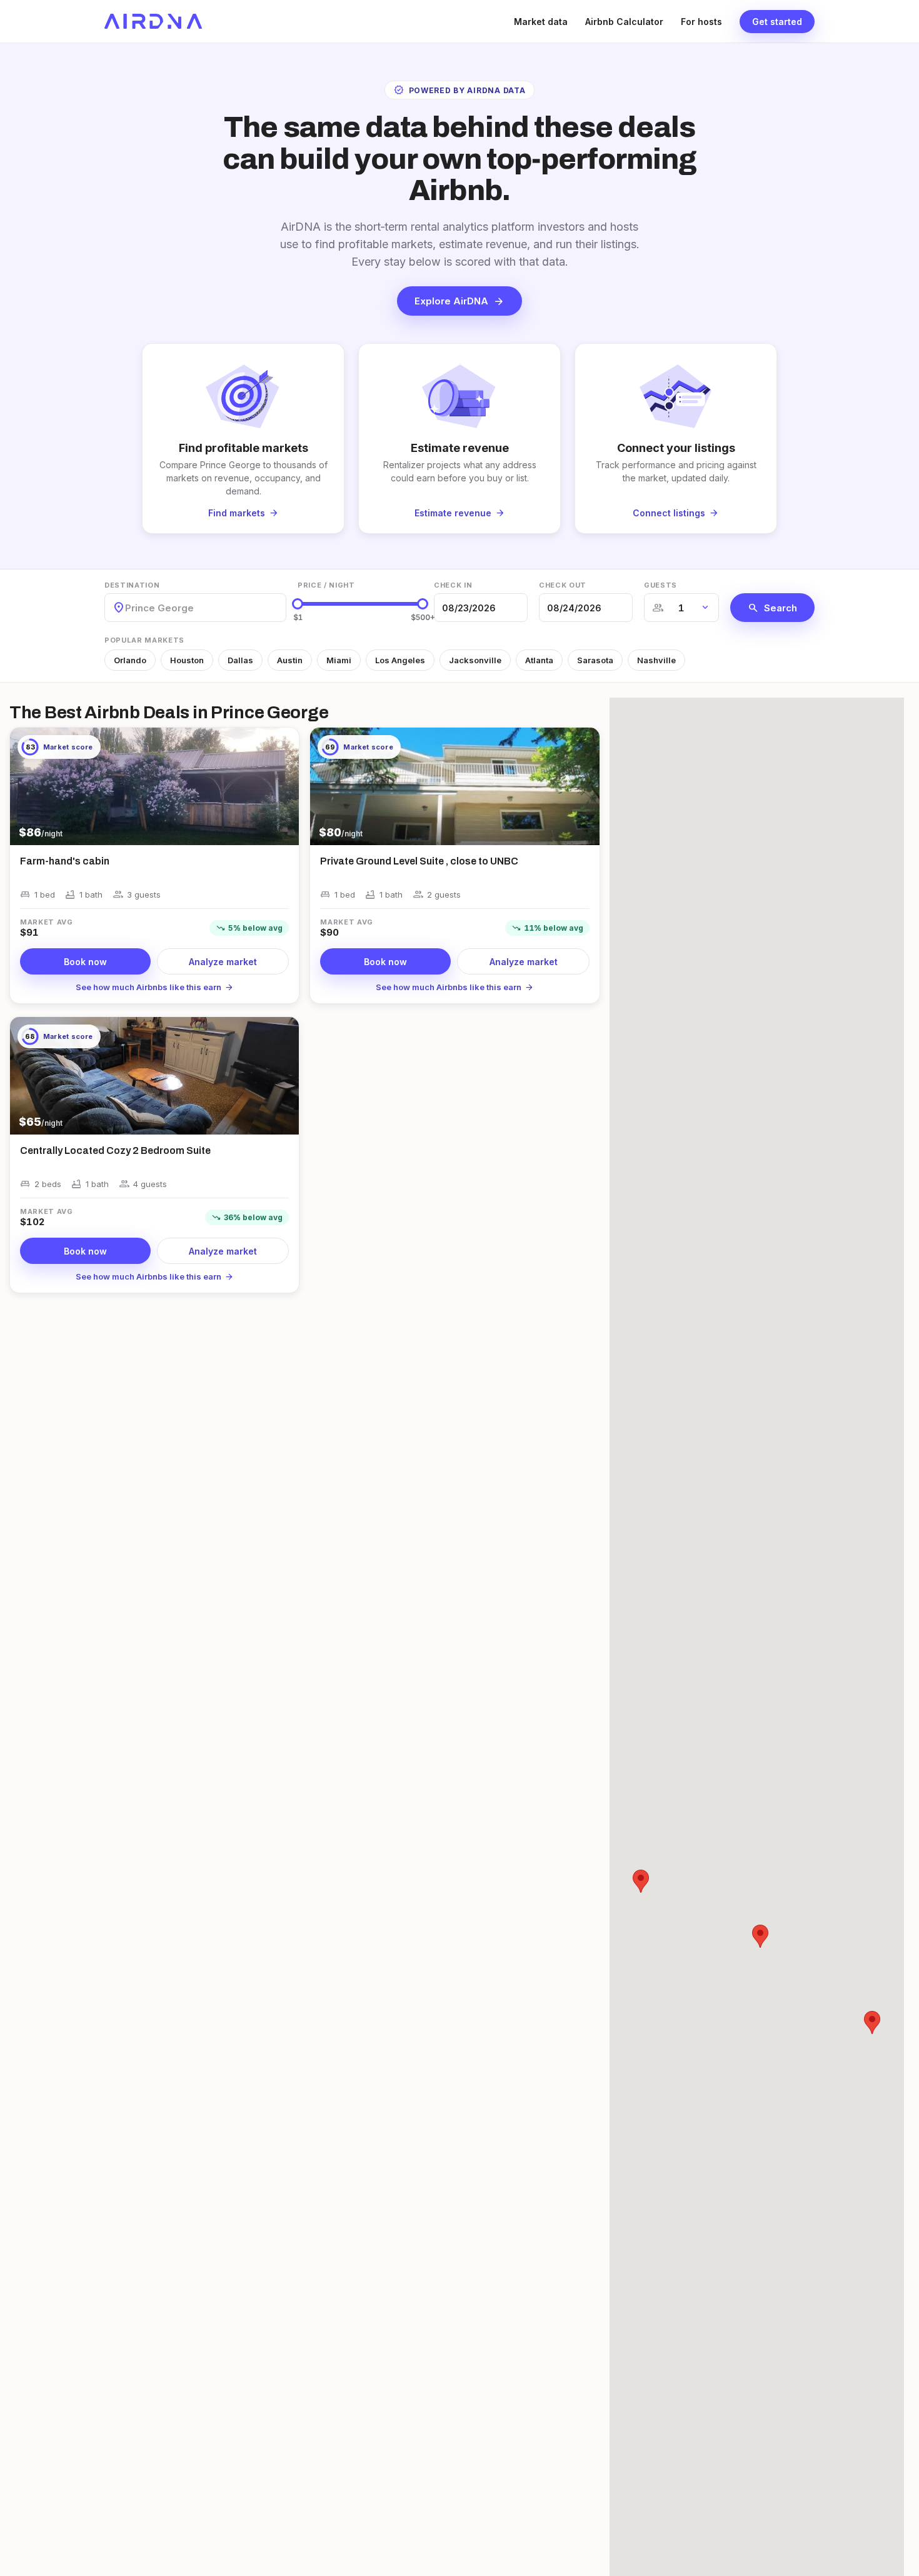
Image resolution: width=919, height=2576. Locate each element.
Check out (563, 585)
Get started (777, 22)
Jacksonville (475, 660)
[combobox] (126, 608)
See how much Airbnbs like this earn (155, 987)
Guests (660, 585)
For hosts (701, 22)
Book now (85, 962)
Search (772, 608)
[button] (872, 2022)
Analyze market (223, 962)
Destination (132, 585)
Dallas (240, 660)
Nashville (656, 660)
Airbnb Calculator (624, 22)
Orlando (130, 660)
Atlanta (539, 660)
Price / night (326, 585)
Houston (187, 660)
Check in (453, 585)
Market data (541, 22)
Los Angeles (400, 660)
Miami (339, 660)
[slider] (298, 604)
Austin (290, 660)
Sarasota (595, 660)
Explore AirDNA (459, 301)
